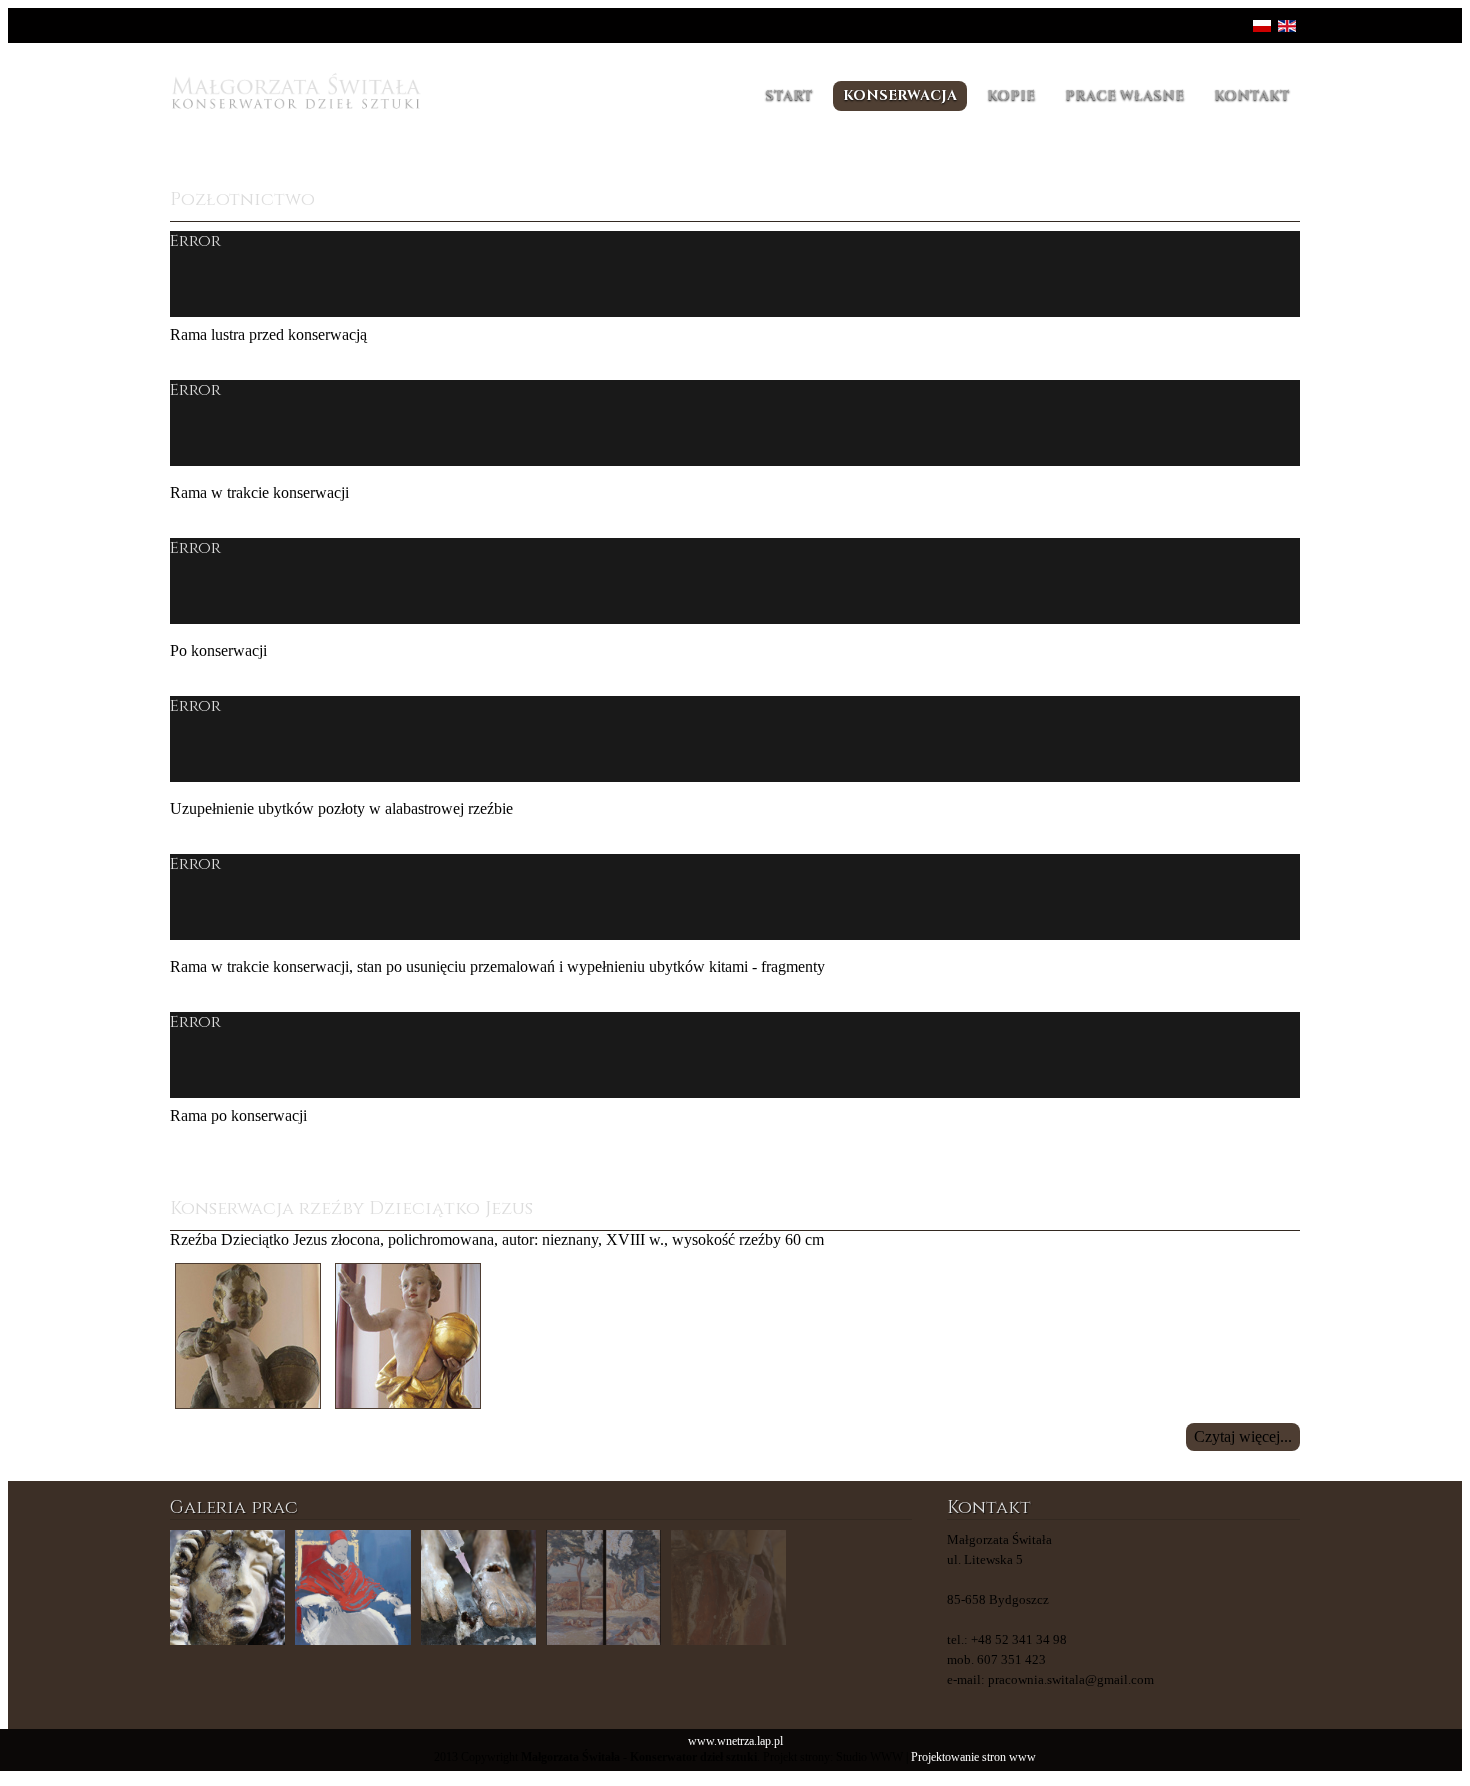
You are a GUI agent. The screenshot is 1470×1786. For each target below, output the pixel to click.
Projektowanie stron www (973, 1757)
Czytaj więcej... (1243, 1436)
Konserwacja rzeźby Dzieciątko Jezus (351, 1208)
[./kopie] (603, 1587)
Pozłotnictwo (242, 199)
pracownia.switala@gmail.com (1071, 1679)
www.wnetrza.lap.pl (735, 1741)
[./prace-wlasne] (352, 1587)
